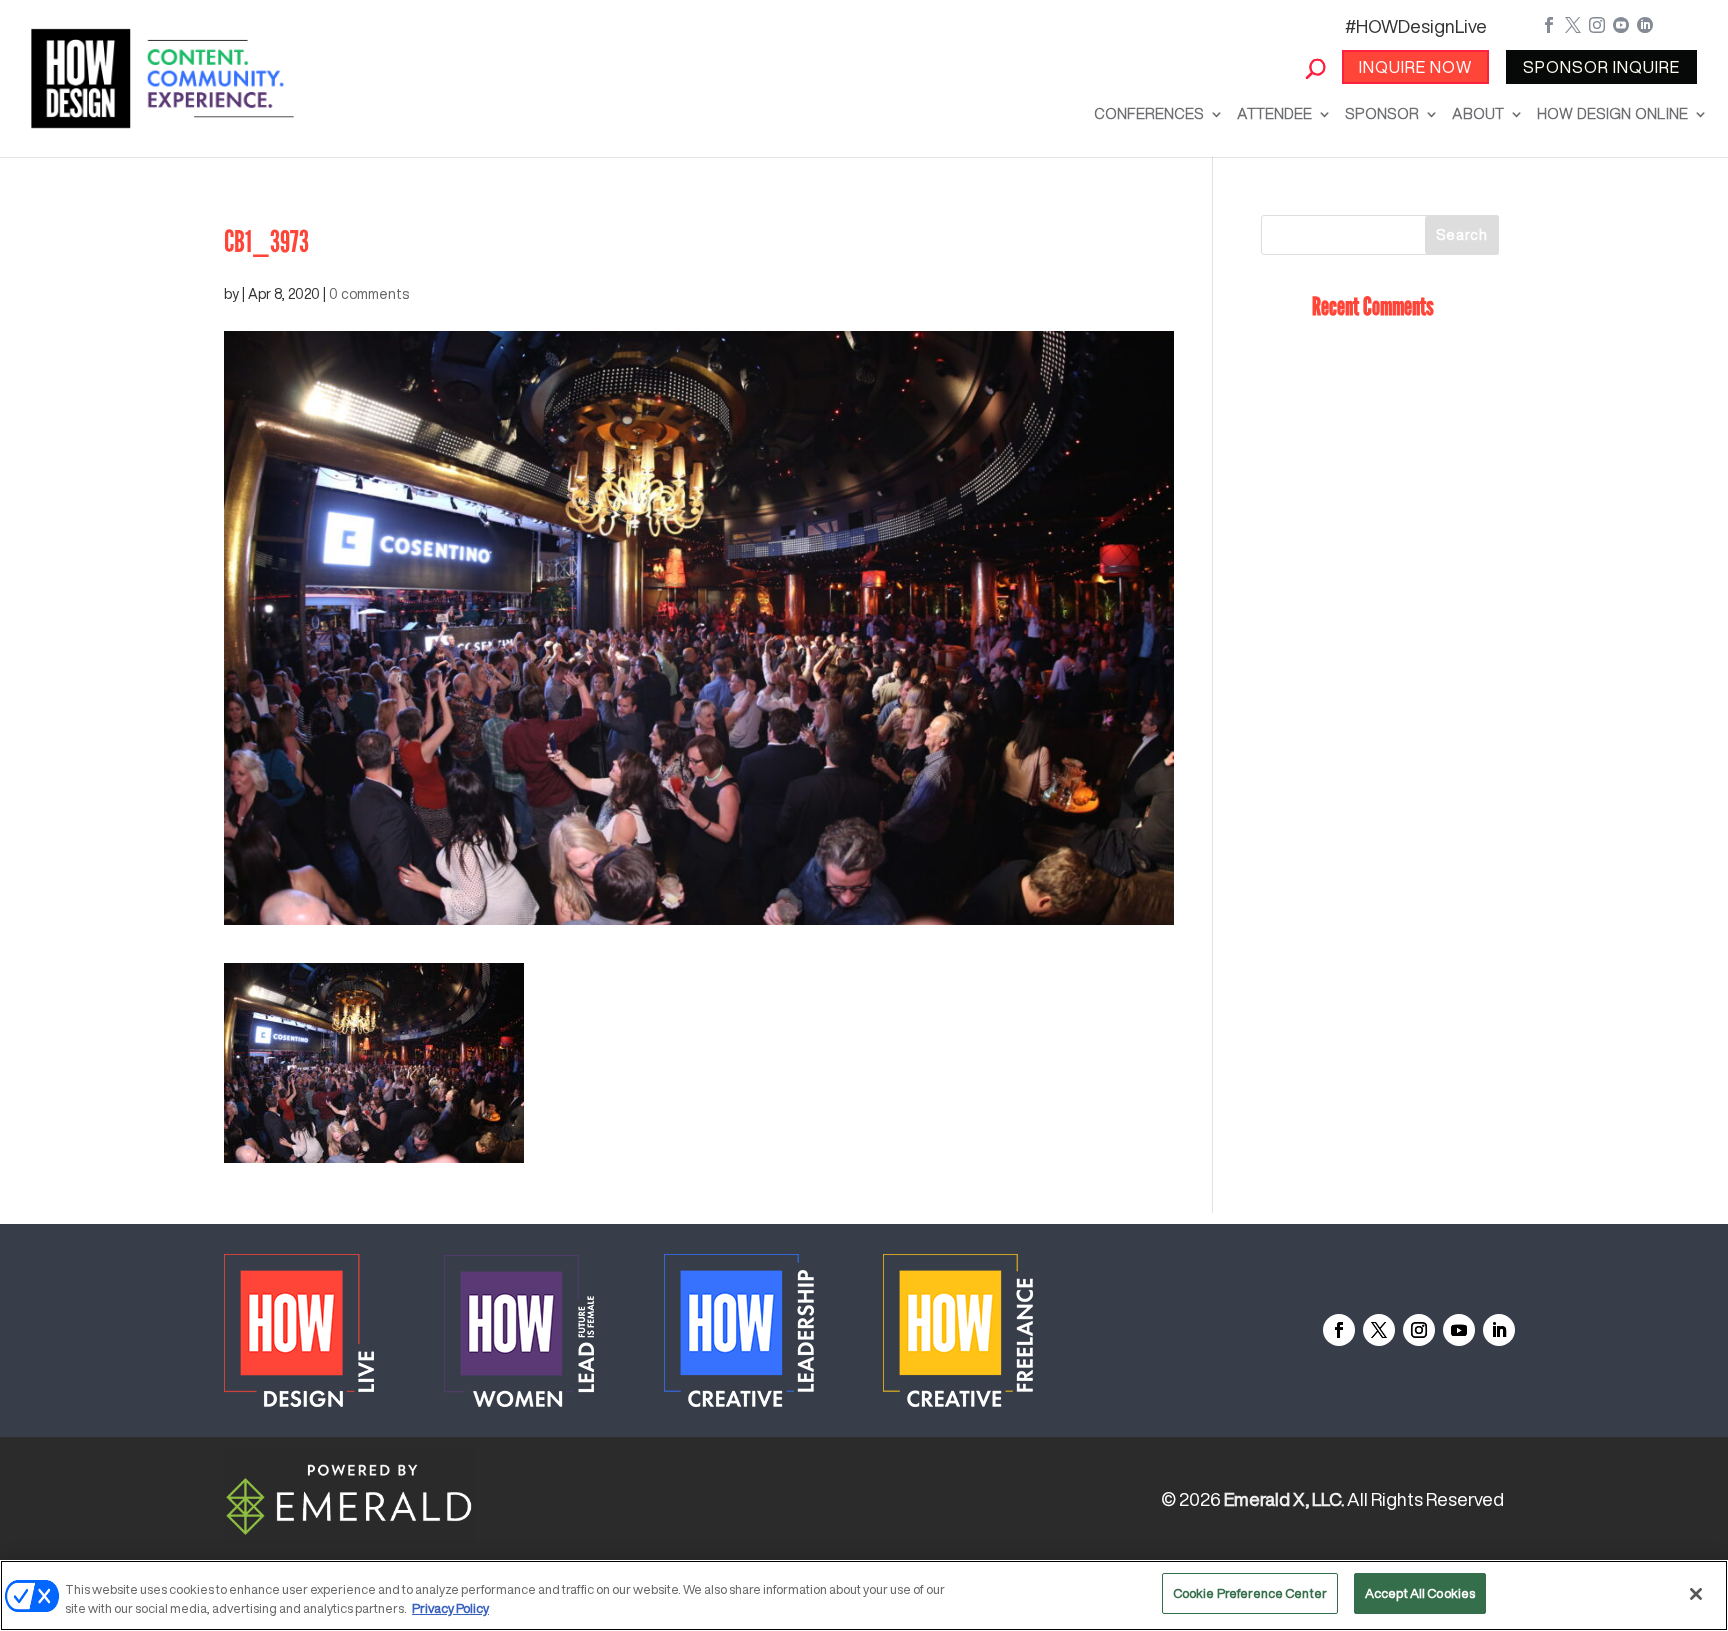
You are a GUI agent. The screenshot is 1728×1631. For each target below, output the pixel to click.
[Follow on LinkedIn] (1499, 1330)
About (1478, 113)
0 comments (369, 294)
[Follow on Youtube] (1459, 1330)
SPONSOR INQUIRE (1601, 67)
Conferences (1149, 113)
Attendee (1274, 113)
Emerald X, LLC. (1284, 1499)
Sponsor (1382, 113)
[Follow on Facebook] (1339, 1330)
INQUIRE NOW (1415, 67)
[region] (864, 1595)
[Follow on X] (1379, 1330)
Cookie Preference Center (1250, 1593)
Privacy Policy (450, 1609)
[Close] (1696, 1594)
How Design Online (1612, 113)
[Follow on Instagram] (1419, 1330)
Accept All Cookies (1420, 1593)
